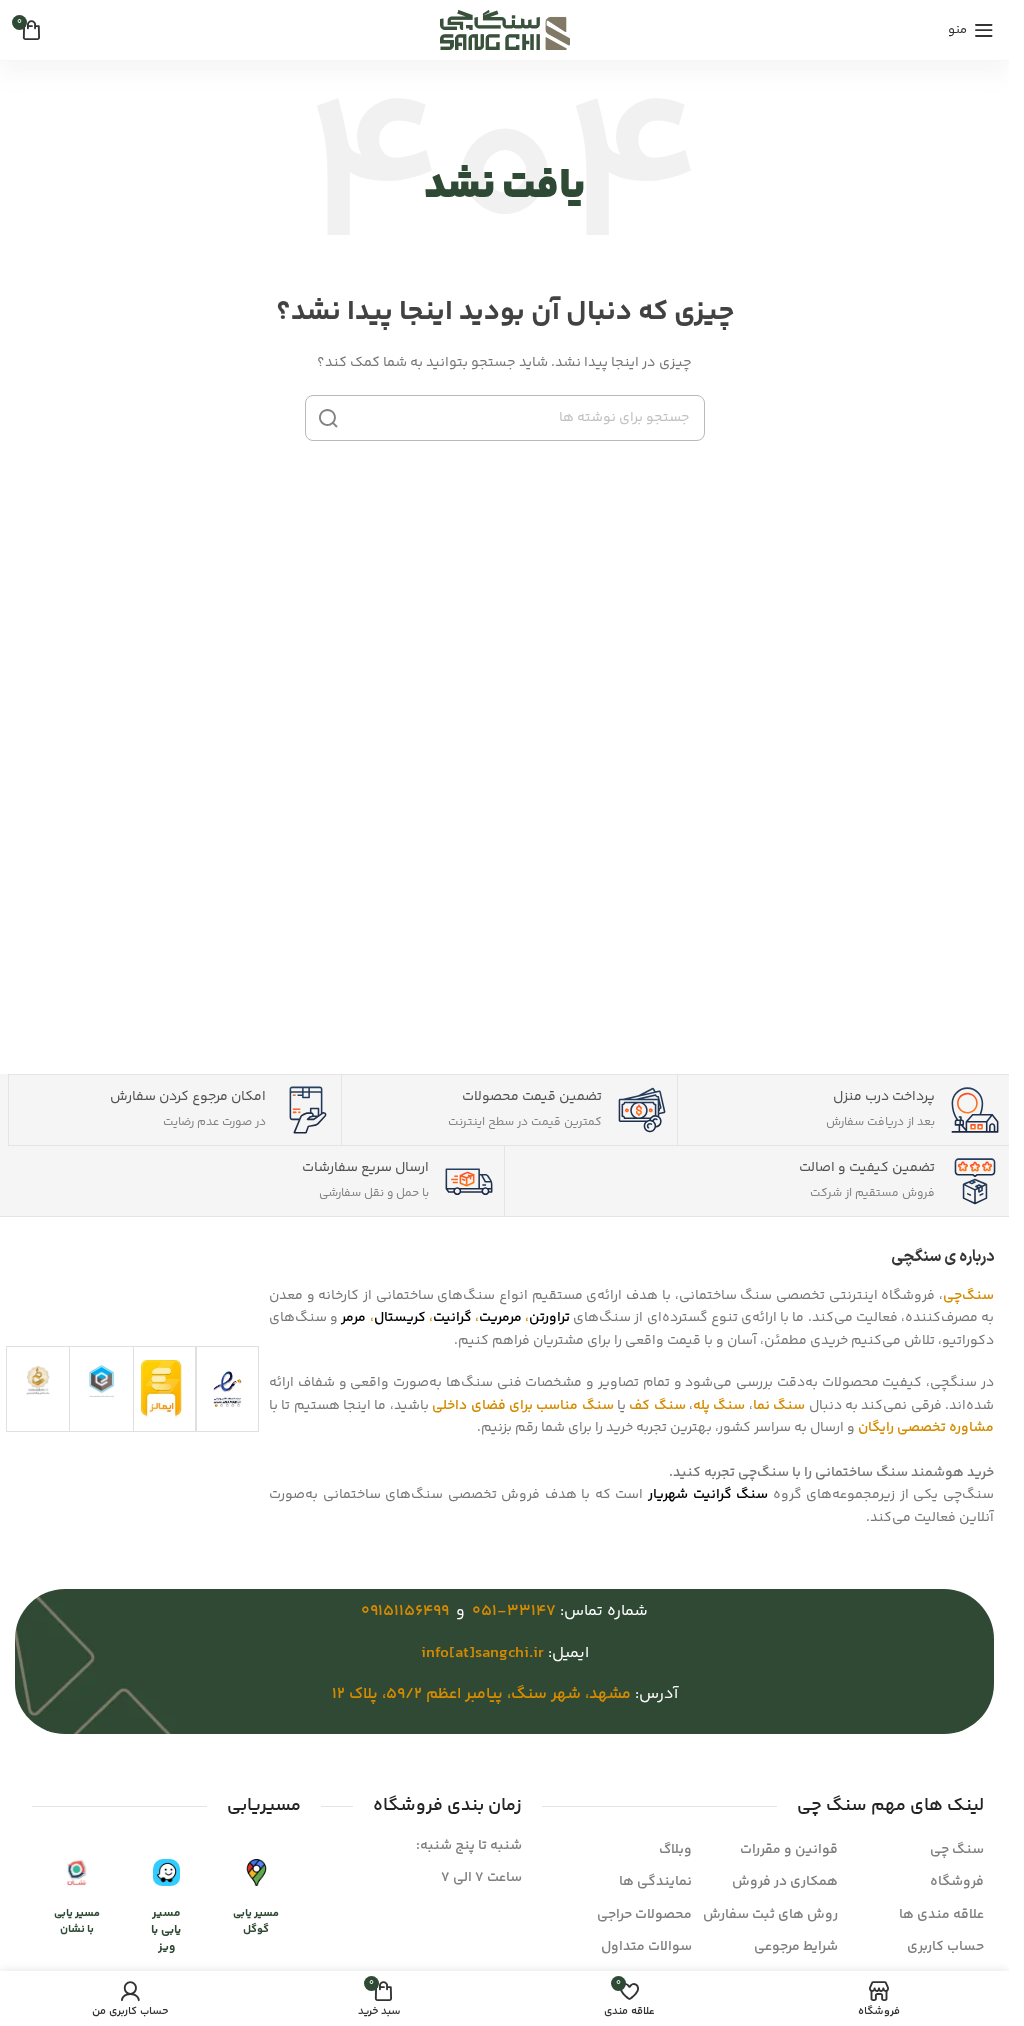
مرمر (353, 1318)
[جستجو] (328, 418)
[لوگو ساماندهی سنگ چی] (37, 1379)
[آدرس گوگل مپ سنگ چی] (256, 1873)
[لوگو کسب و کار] (101, 1381)
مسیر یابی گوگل (256, 1921)
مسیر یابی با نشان (77, 1921)
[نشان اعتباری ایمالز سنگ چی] (161, 1389)
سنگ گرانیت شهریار (708, 1495)
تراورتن (549, 1318)
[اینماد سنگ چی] (227, 1389)
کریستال (400, 1318)
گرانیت (452, 1318)
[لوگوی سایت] (505, 30)
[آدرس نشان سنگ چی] (76, 1873)
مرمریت (500, 1318)
